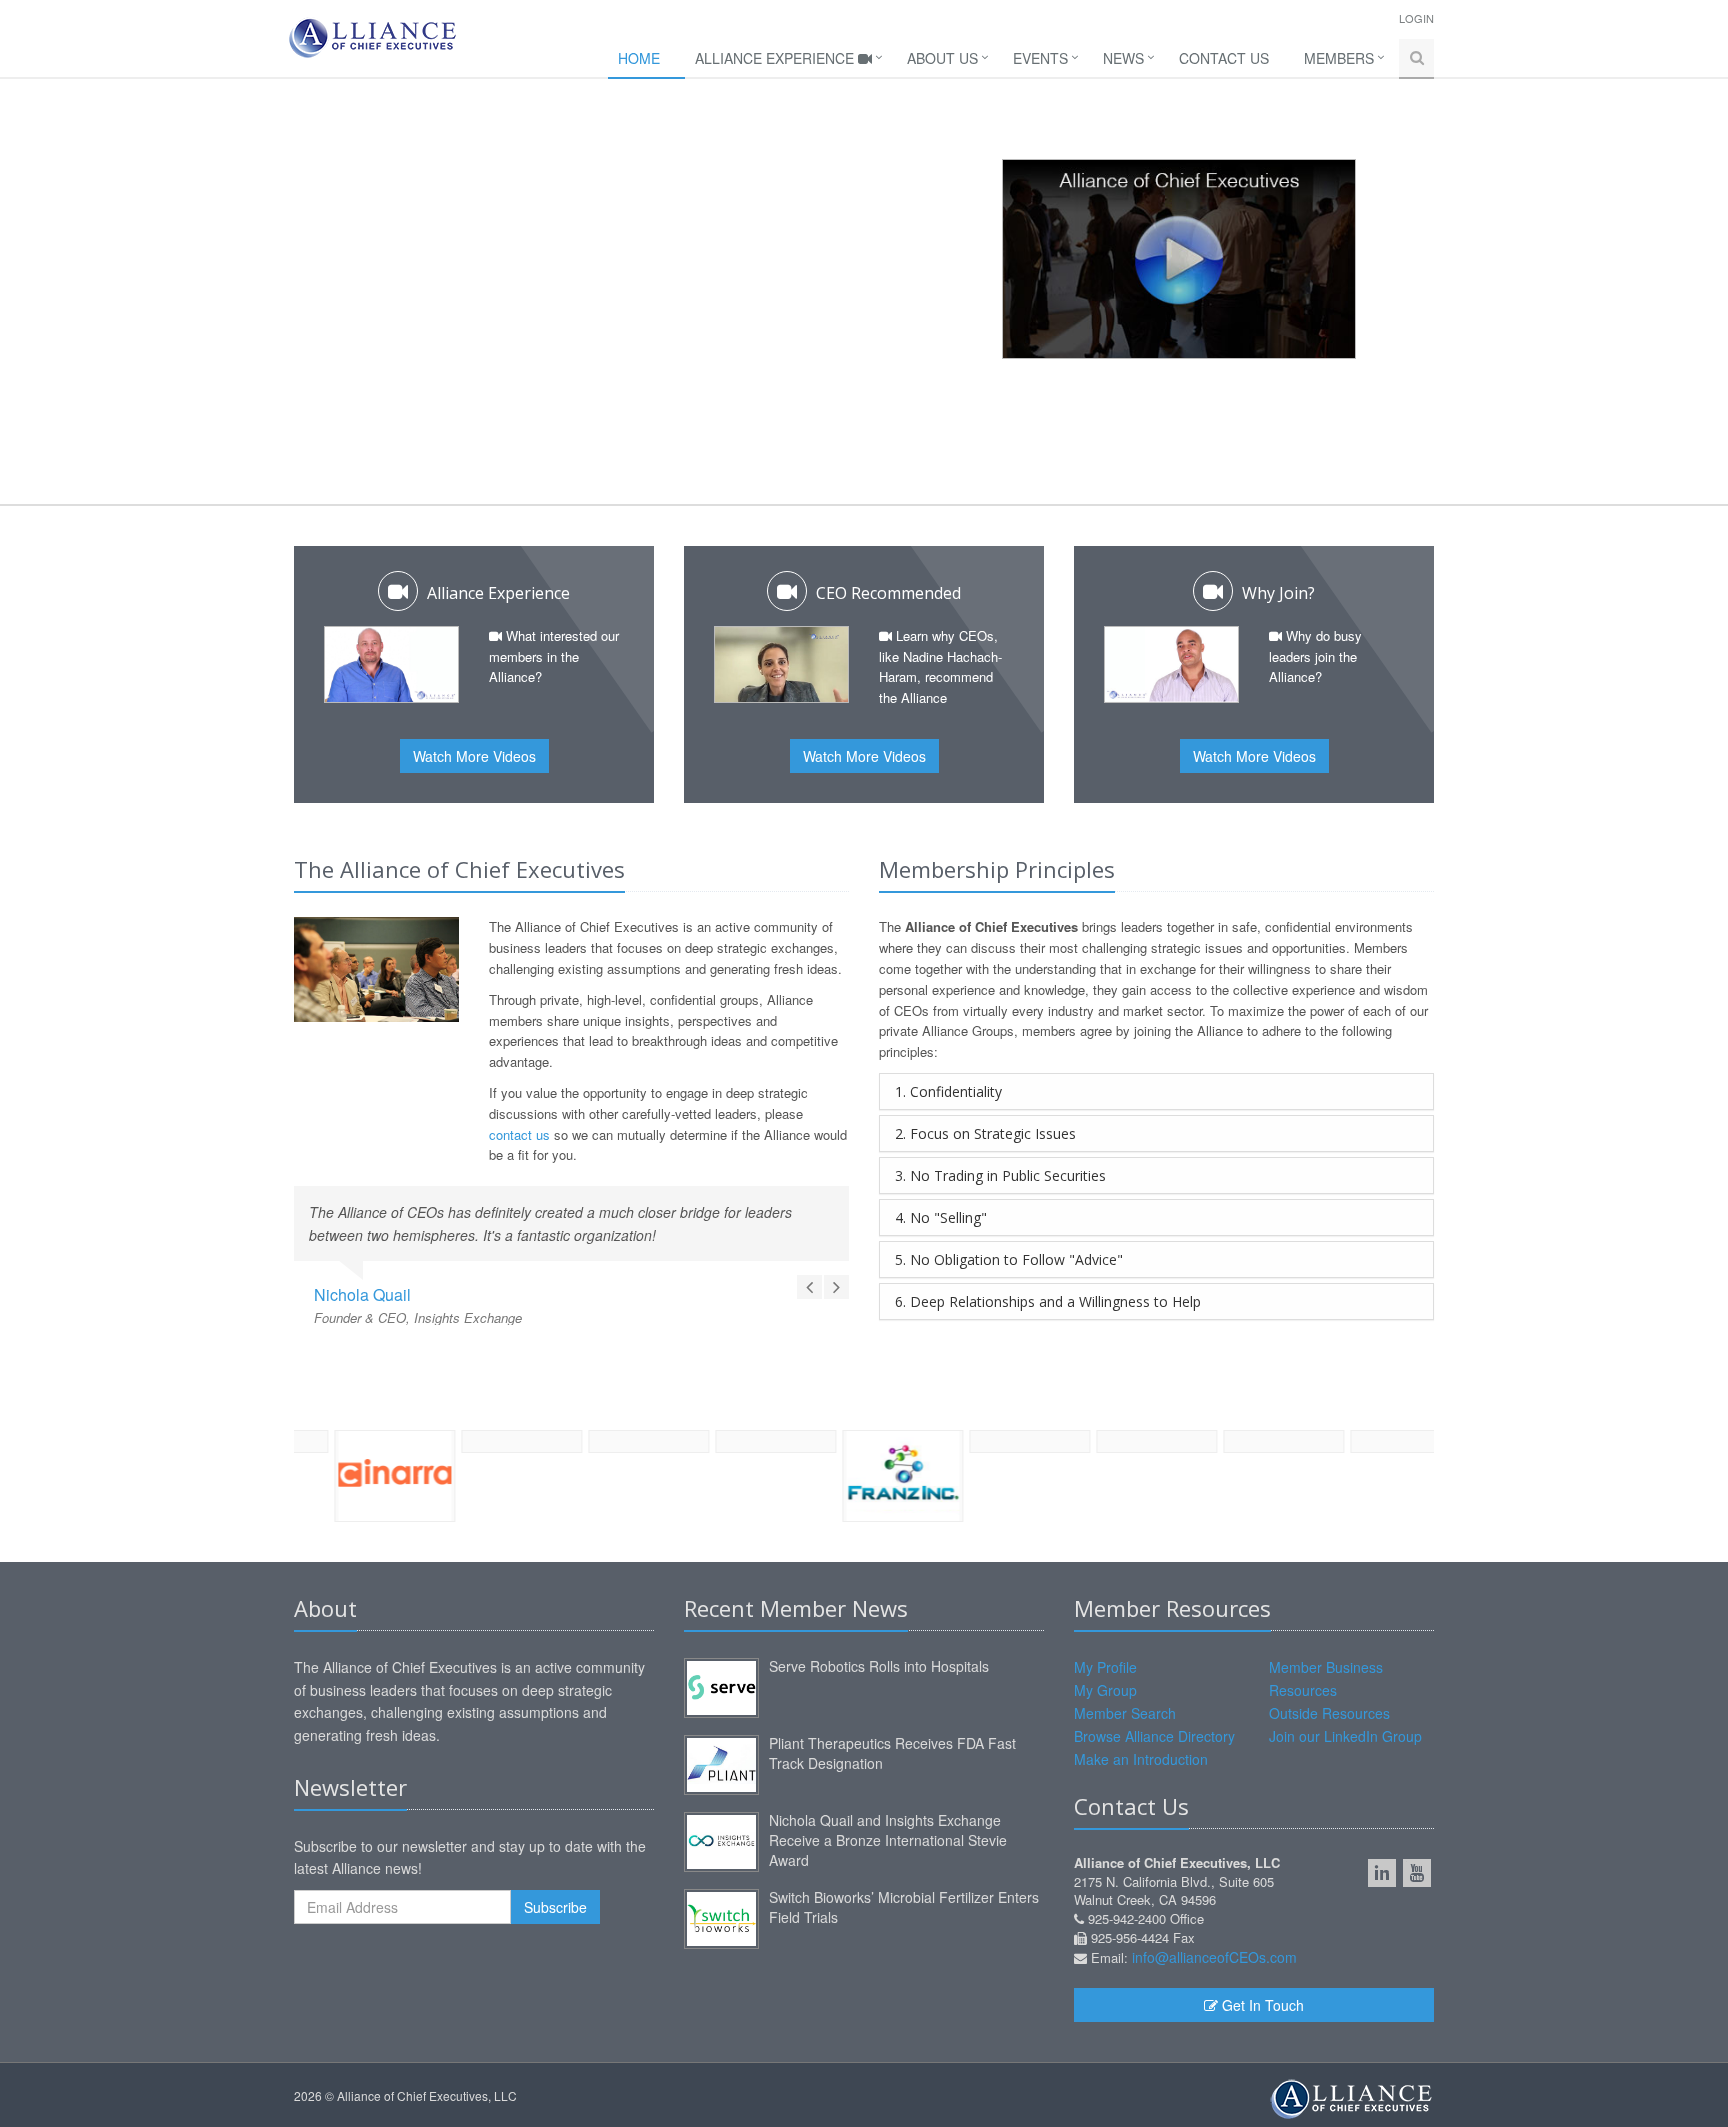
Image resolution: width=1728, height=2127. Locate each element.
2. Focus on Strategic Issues (985, 1133)
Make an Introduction (1141, 1759)
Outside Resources (1329, 1713)
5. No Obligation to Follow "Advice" (1009, 1259)
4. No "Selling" (941, 1217)
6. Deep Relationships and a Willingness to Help (1048, 1301)
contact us (519, 1134)
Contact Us (1224, 58)
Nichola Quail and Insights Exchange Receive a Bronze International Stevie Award (888, 1840)
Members (1339, 58)
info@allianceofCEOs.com (1214, 1957)
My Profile (1105, 1667)
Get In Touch (1261, 2005)
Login (1416, 18)
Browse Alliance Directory (1154, 1736)
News (1123, 58)
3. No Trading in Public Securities (1000, 1175)
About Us (942, 58)
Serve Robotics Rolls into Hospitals (879, 1666)
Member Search (1125, 1713)
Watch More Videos (474, 756)
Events (1040, 58)
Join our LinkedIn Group (1345, 1736)
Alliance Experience (776, 58)
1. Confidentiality (948, 1091)
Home (639, 58)
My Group (1105, 1690)
